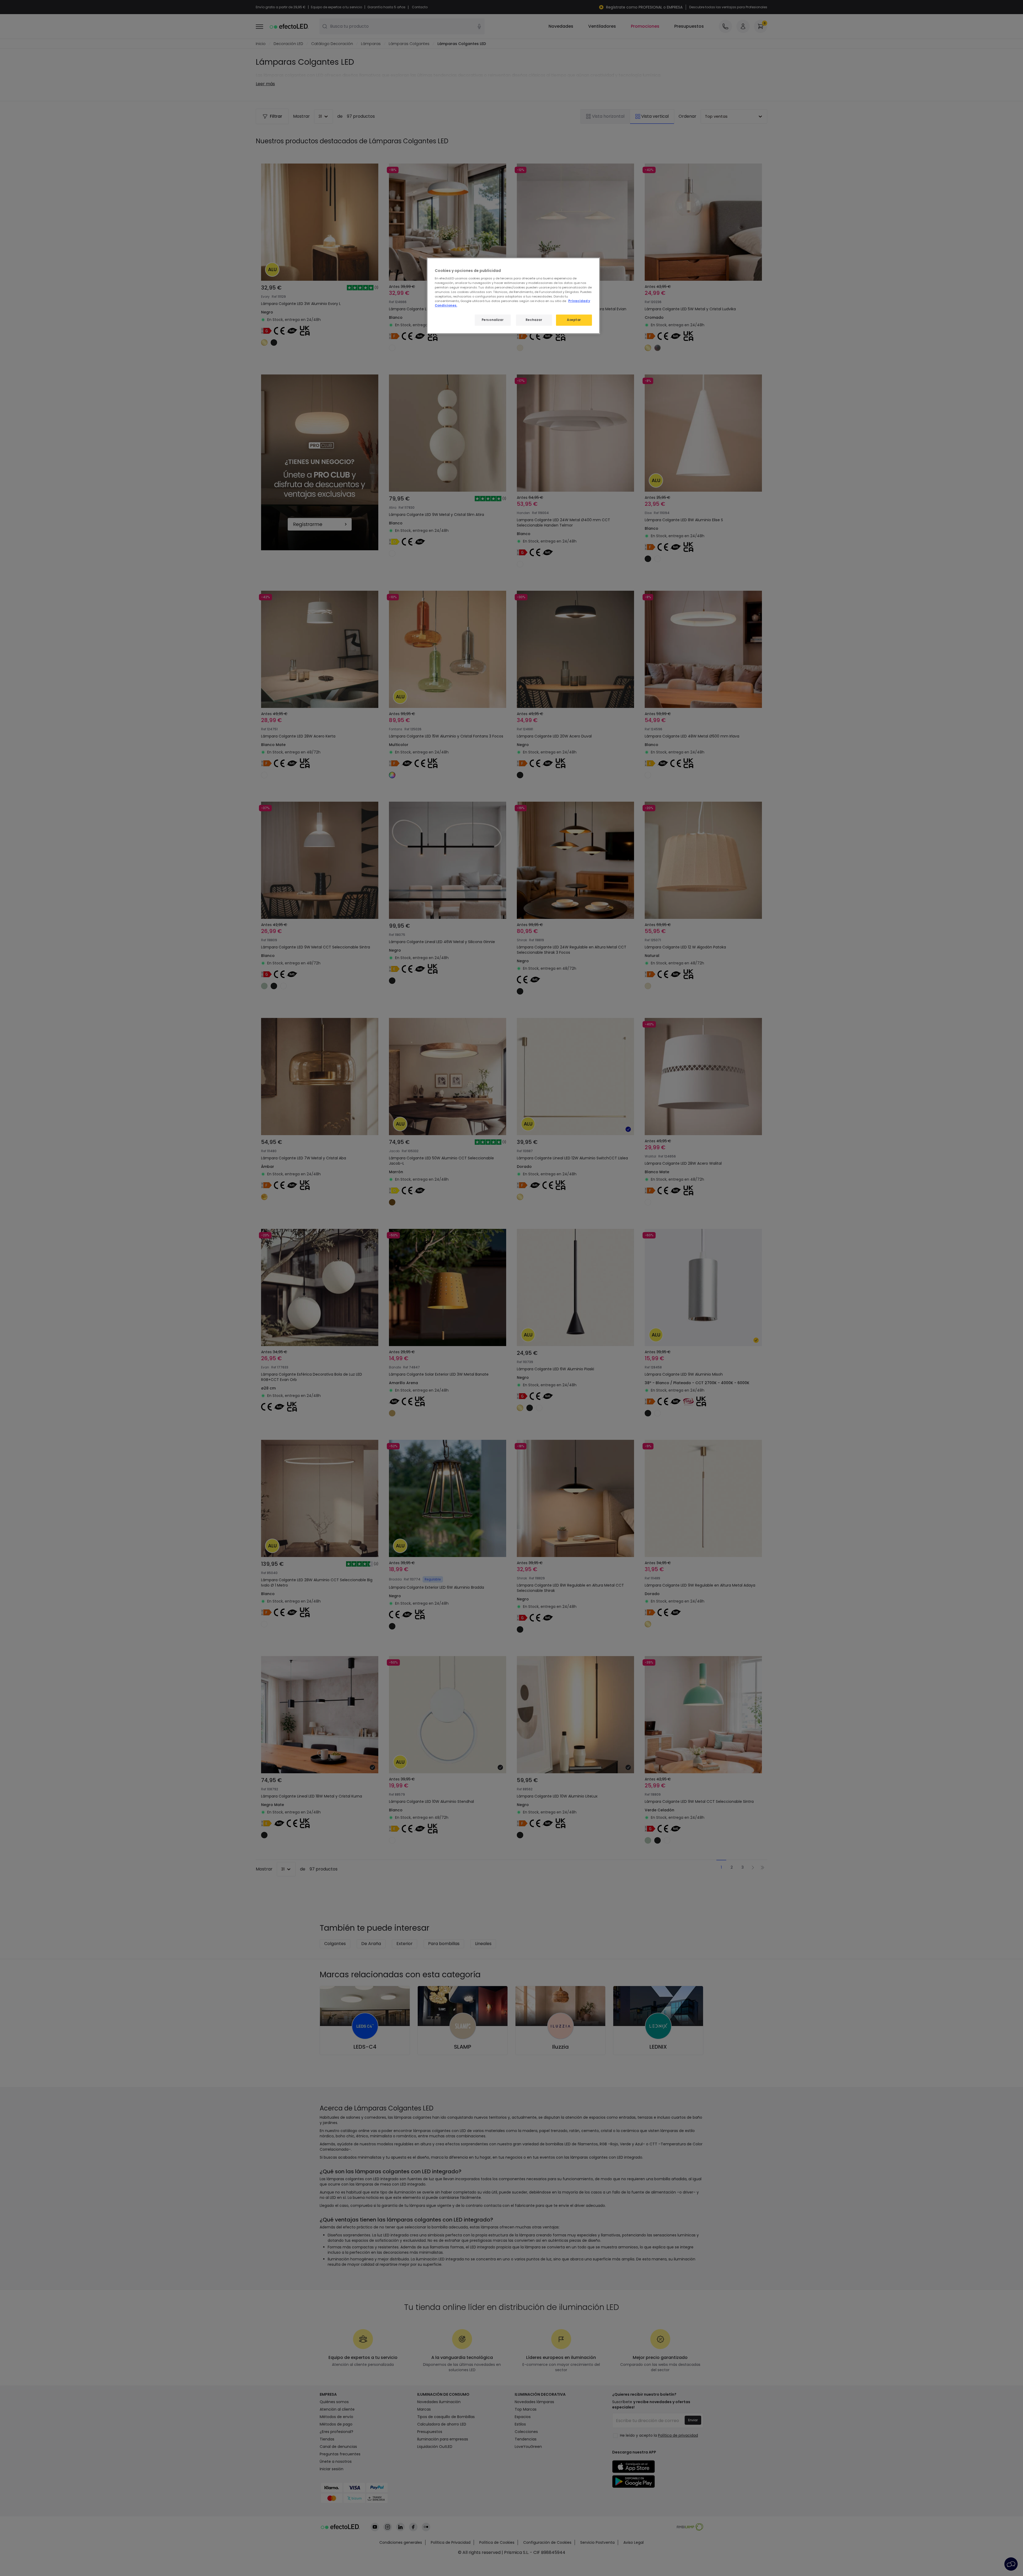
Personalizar (493, 320)
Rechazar (534, 320)
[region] (513, 296)
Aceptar (574, 320)
